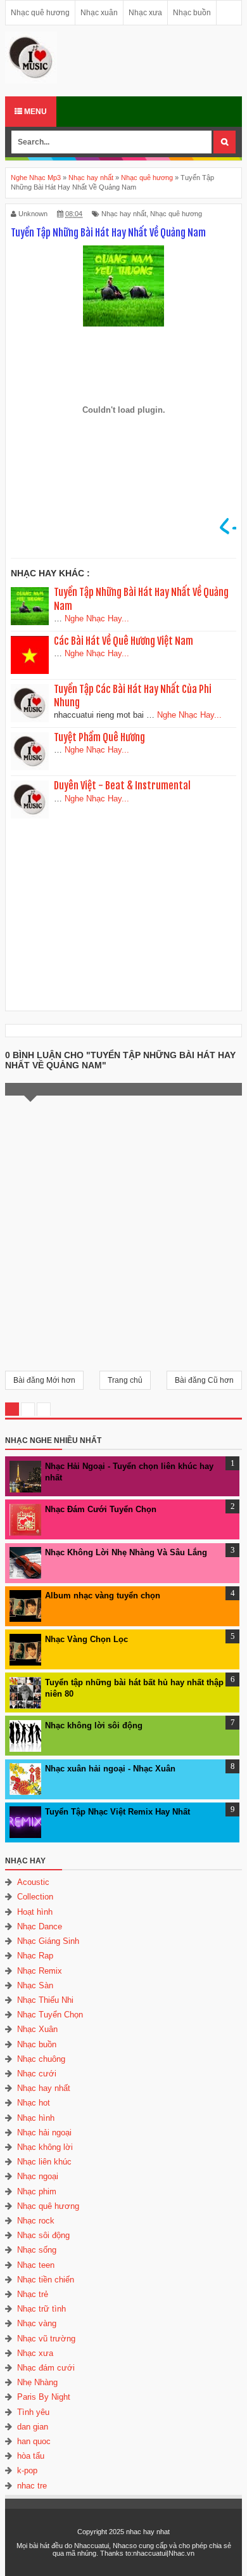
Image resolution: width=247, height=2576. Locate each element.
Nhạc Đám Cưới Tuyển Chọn (101, 1509)
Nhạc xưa (145, 13)
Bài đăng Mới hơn (44, 1380)
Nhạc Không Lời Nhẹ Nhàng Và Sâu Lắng (126, 1552)
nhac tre (32, 2486)
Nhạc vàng (37, 2323)
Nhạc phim (37, 2191)
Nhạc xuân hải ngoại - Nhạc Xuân (110, 1769)
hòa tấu (31, 2456)
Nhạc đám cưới (46, 2368)
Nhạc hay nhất (124, 214)
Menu (35, 112)
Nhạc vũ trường (46, 2339)
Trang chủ (125, 1380)
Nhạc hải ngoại (44, 2133)
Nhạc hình (36, 2118)
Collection (35, 1897)
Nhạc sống (37, 2250)
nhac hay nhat (148, 2532)
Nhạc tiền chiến (46, 2280)
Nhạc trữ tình (41, 2309)
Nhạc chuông (41, 2059)
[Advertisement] (123, 913)
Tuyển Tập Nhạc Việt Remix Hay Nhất (117, 1812)
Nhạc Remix (40, 1971)
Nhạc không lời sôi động (94, 1725)
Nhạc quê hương (40, 13)
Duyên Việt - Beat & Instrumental (122, 786)
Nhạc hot (34, 2103)
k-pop (27, 2470)
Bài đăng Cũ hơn (204, 1380)
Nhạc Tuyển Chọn (50, 2015)
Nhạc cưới (37, 2074)
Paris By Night (44, 2397)
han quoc (34, 2441)
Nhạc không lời (45, 2147)
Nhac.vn (181, 2553)
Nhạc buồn (192, 13)
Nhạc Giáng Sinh (48, 1941)
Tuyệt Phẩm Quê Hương (99, 737)
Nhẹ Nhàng (37, 2382)
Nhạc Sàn (35, 1985)
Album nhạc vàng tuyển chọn (103, 1595)
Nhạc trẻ (33, 2294)
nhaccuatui (150, 2553)
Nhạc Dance (40, 1926)
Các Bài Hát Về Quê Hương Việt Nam (123, 641)
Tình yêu (33, 2412)
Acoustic (33, 1882)
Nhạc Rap (35, 1956)
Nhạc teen (36, 2265)
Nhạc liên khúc (44, 2162)
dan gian (33, 2427)
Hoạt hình (35, 1912)
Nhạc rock (36, 2221)
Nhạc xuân (99, 13)
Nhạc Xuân (37, 2029)
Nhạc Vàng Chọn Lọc (86, 1639)
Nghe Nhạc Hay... (97, 618)
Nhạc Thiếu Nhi (45, 2000)
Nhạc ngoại (38, 2176)
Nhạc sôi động (43, 2235)
